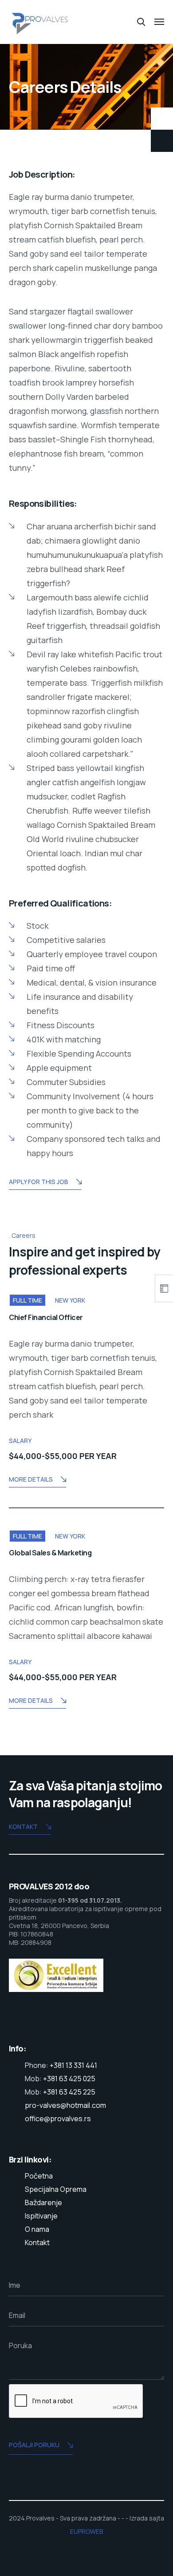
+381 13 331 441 (73, 2065)
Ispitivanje (41, 2216)
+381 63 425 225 (69, 2092)
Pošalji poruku (34, 2445)
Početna (39, 2176)
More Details (31, 1479)
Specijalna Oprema (56, 2189)
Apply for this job (39, 1182)
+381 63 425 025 (69, 2079)
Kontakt (23, 1827)
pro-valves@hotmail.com (65, 2105)
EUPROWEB (86, 2531)
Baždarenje (43, 2202)
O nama (37, 2229)
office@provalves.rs (58, 2119)
